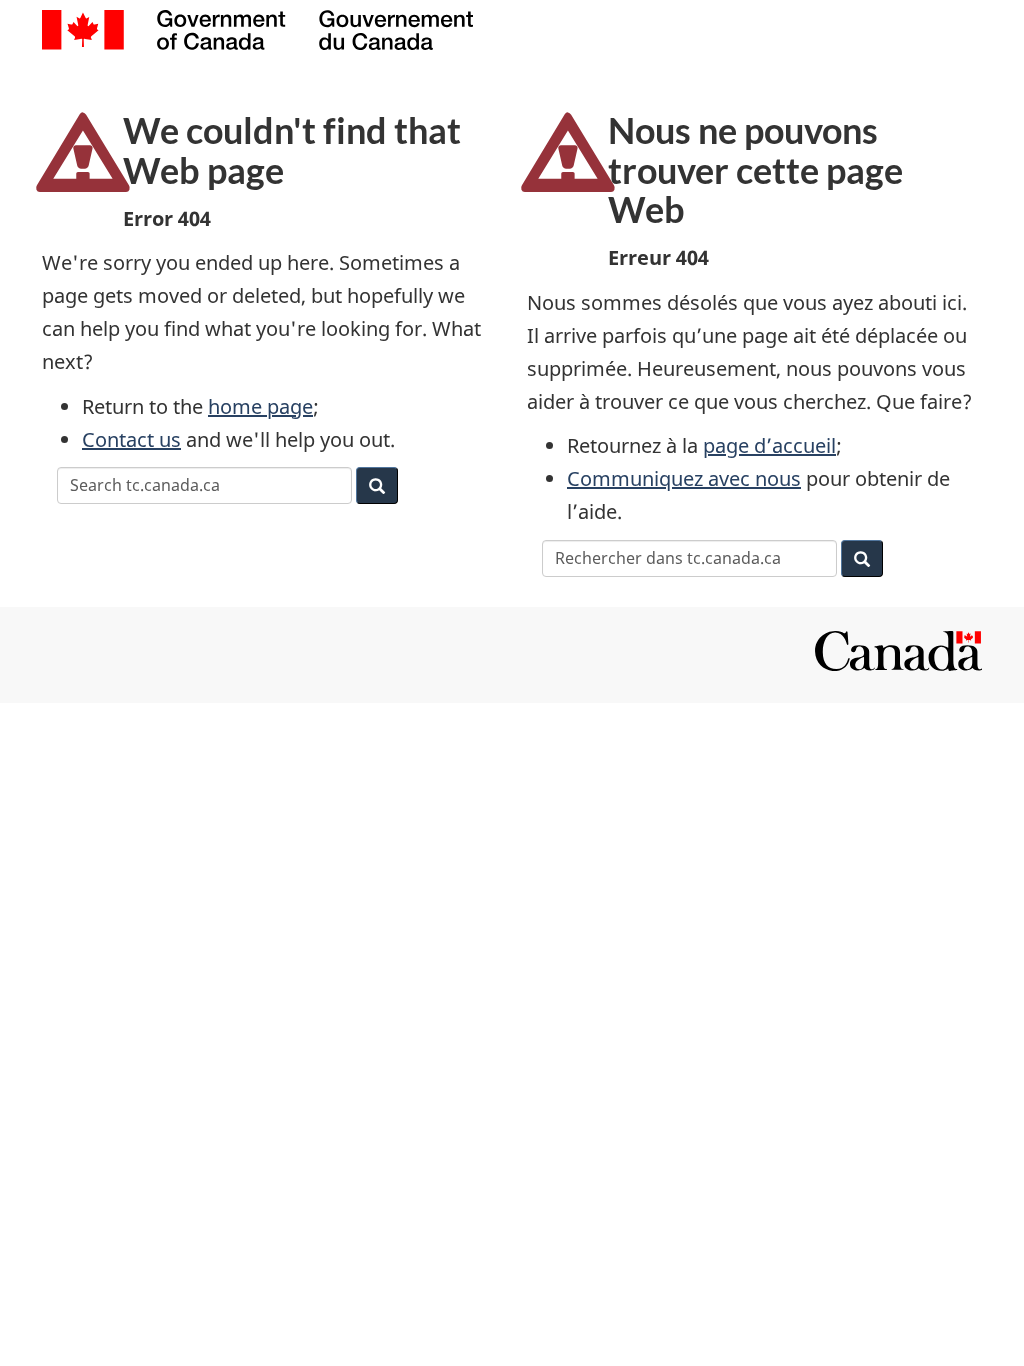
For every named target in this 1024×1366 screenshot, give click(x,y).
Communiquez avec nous (684, 478)
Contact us (131, 439)
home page (260, 406)
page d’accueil (769, 445)
